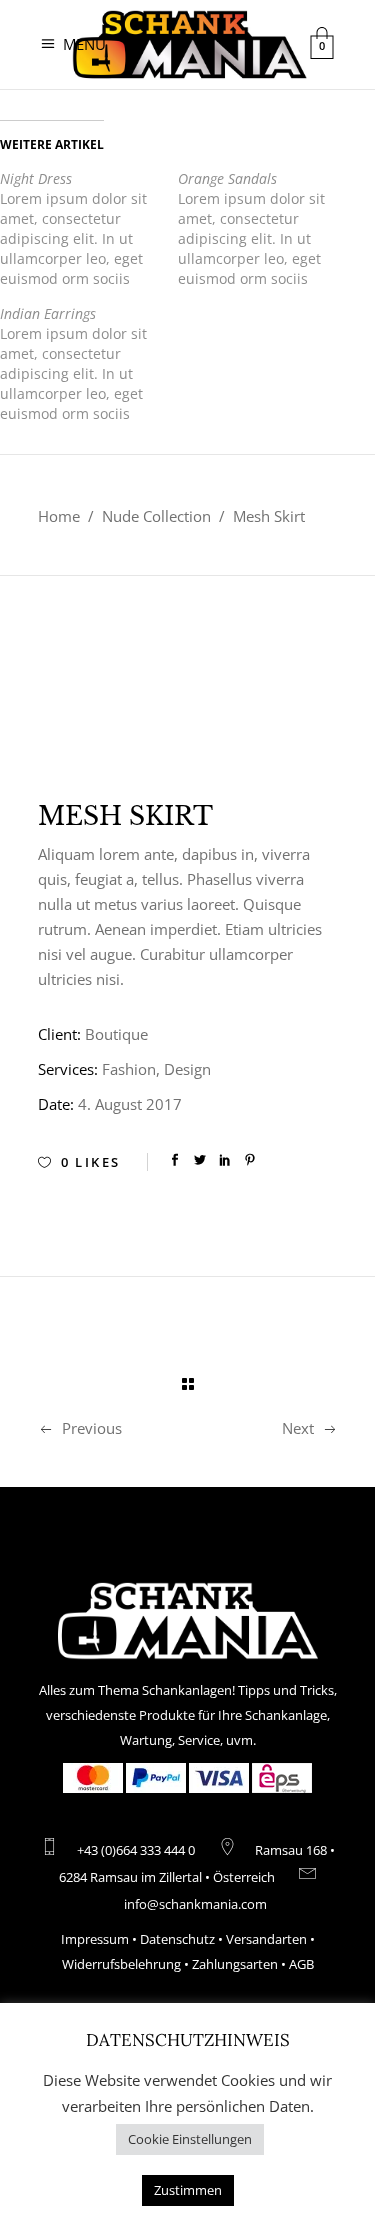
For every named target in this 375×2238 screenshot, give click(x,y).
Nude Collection (156, 516)
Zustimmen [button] (188, 2190)
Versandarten (266, 1939)
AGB (301, 1964)
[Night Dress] (89, 229)
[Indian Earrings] (89, 364)
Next (298, 1428)
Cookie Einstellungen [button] (190, 2139)
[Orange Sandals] (267, 229)
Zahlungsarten (235, 1964)
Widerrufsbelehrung (121, 1964)
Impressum (95, 1939)
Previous (92, 1428)
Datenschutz (177, 1939)
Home (59, 516)
